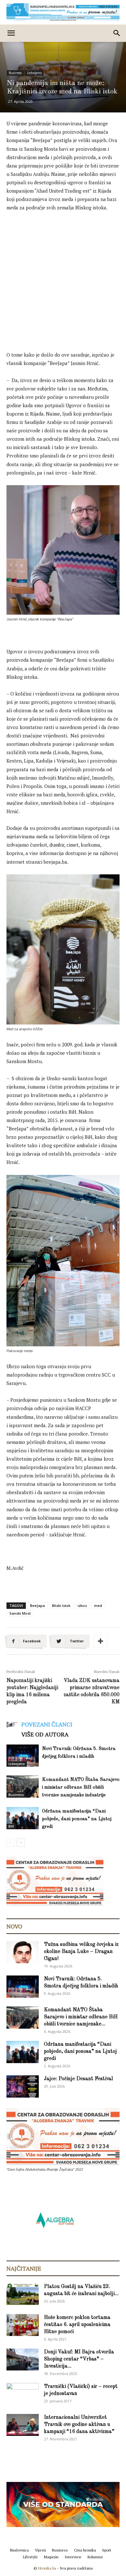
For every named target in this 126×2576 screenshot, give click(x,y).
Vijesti (40, 2550)
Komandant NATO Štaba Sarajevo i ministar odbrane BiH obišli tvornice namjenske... (81, 2017)
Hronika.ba (47, 2568)
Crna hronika (85, 2550)
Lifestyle (30, 2557)
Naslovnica (19, 2550)
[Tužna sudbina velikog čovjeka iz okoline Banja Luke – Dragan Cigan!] (23, 1952)
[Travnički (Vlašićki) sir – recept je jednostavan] (23, 2393)
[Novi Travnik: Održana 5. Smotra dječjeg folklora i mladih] (23, 1756)
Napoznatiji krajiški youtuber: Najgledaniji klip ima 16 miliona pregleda (32, 1691)
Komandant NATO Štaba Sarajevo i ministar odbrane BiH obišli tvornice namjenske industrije (81, 1788)
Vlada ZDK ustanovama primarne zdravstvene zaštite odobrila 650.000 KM (92, 1691)
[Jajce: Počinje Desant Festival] (23, 2086)
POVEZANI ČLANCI (47, 1724)
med (98, 1605)
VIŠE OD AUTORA (45, 1734)
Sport (107, 2550)
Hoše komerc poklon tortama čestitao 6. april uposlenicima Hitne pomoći (77, 2325)
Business (15, 73)
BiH (11, 1826)
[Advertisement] (63, 283)
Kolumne (95, 2557)
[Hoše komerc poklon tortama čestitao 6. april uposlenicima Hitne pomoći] (23, 2325)
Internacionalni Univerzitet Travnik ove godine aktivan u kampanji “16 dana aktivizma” (79, 2425)
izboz (82, 1605)
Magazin (51, 2557)
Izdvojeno (34, 73)
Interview (73, 2557)
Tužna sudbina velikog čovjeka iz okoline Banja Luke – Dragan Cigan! (81, 1952)
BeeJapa (37, 1605)
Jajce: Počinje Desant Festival (79, 2079)
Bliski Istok (61, 1605)
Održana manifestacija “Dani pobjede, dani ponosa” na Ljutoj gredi (77, 1819)
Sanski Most (20, 1613)
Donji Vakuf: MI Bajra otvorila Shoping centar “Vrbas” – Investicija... (79, 2359)
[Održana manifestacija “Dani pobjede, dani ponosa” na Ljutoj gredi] (23, 1818)
